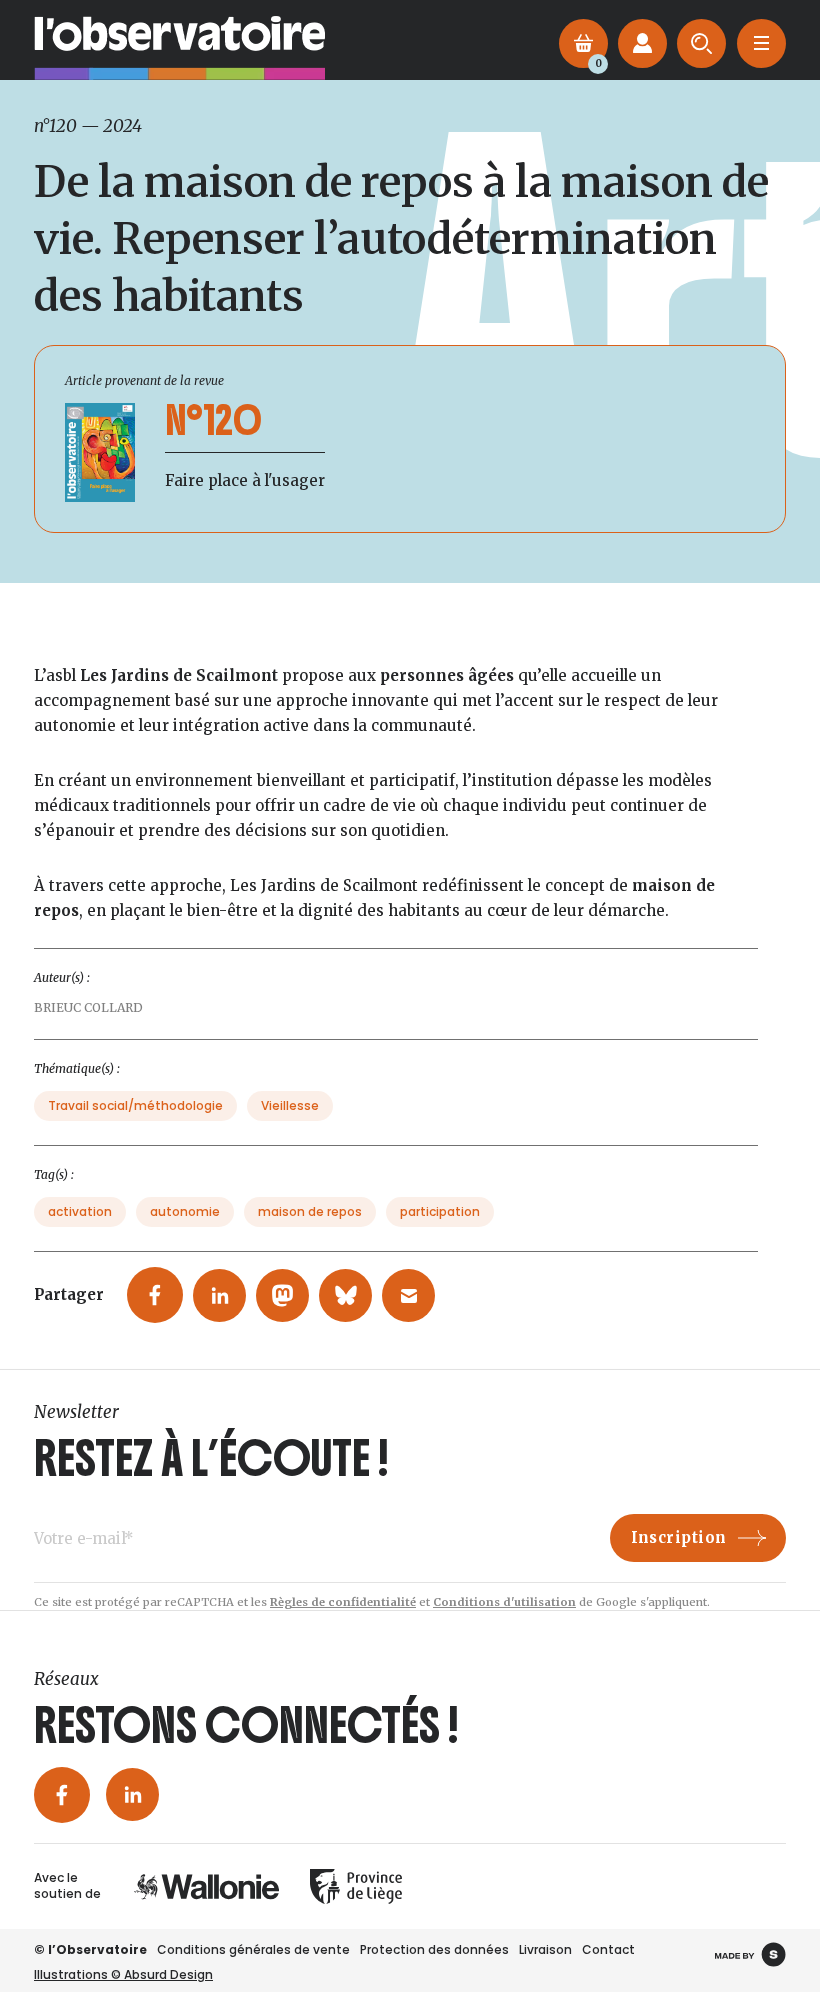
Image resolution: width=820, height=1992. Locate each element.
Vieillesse (290, 1105)
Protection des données (434, 1949)
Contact (608, 1949)
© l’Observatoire (90, 1949)
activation (80, 1211)
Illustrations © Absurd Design (123, 1974)
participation (440, 1211)
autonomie (185, 1211)
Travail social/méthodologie (135, 1105)
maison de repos (310, 1211)
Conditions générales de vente (253, 1949)
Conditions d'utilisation (504, 1602)
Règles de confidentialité (343, 1602)
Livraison (545, 1949)
